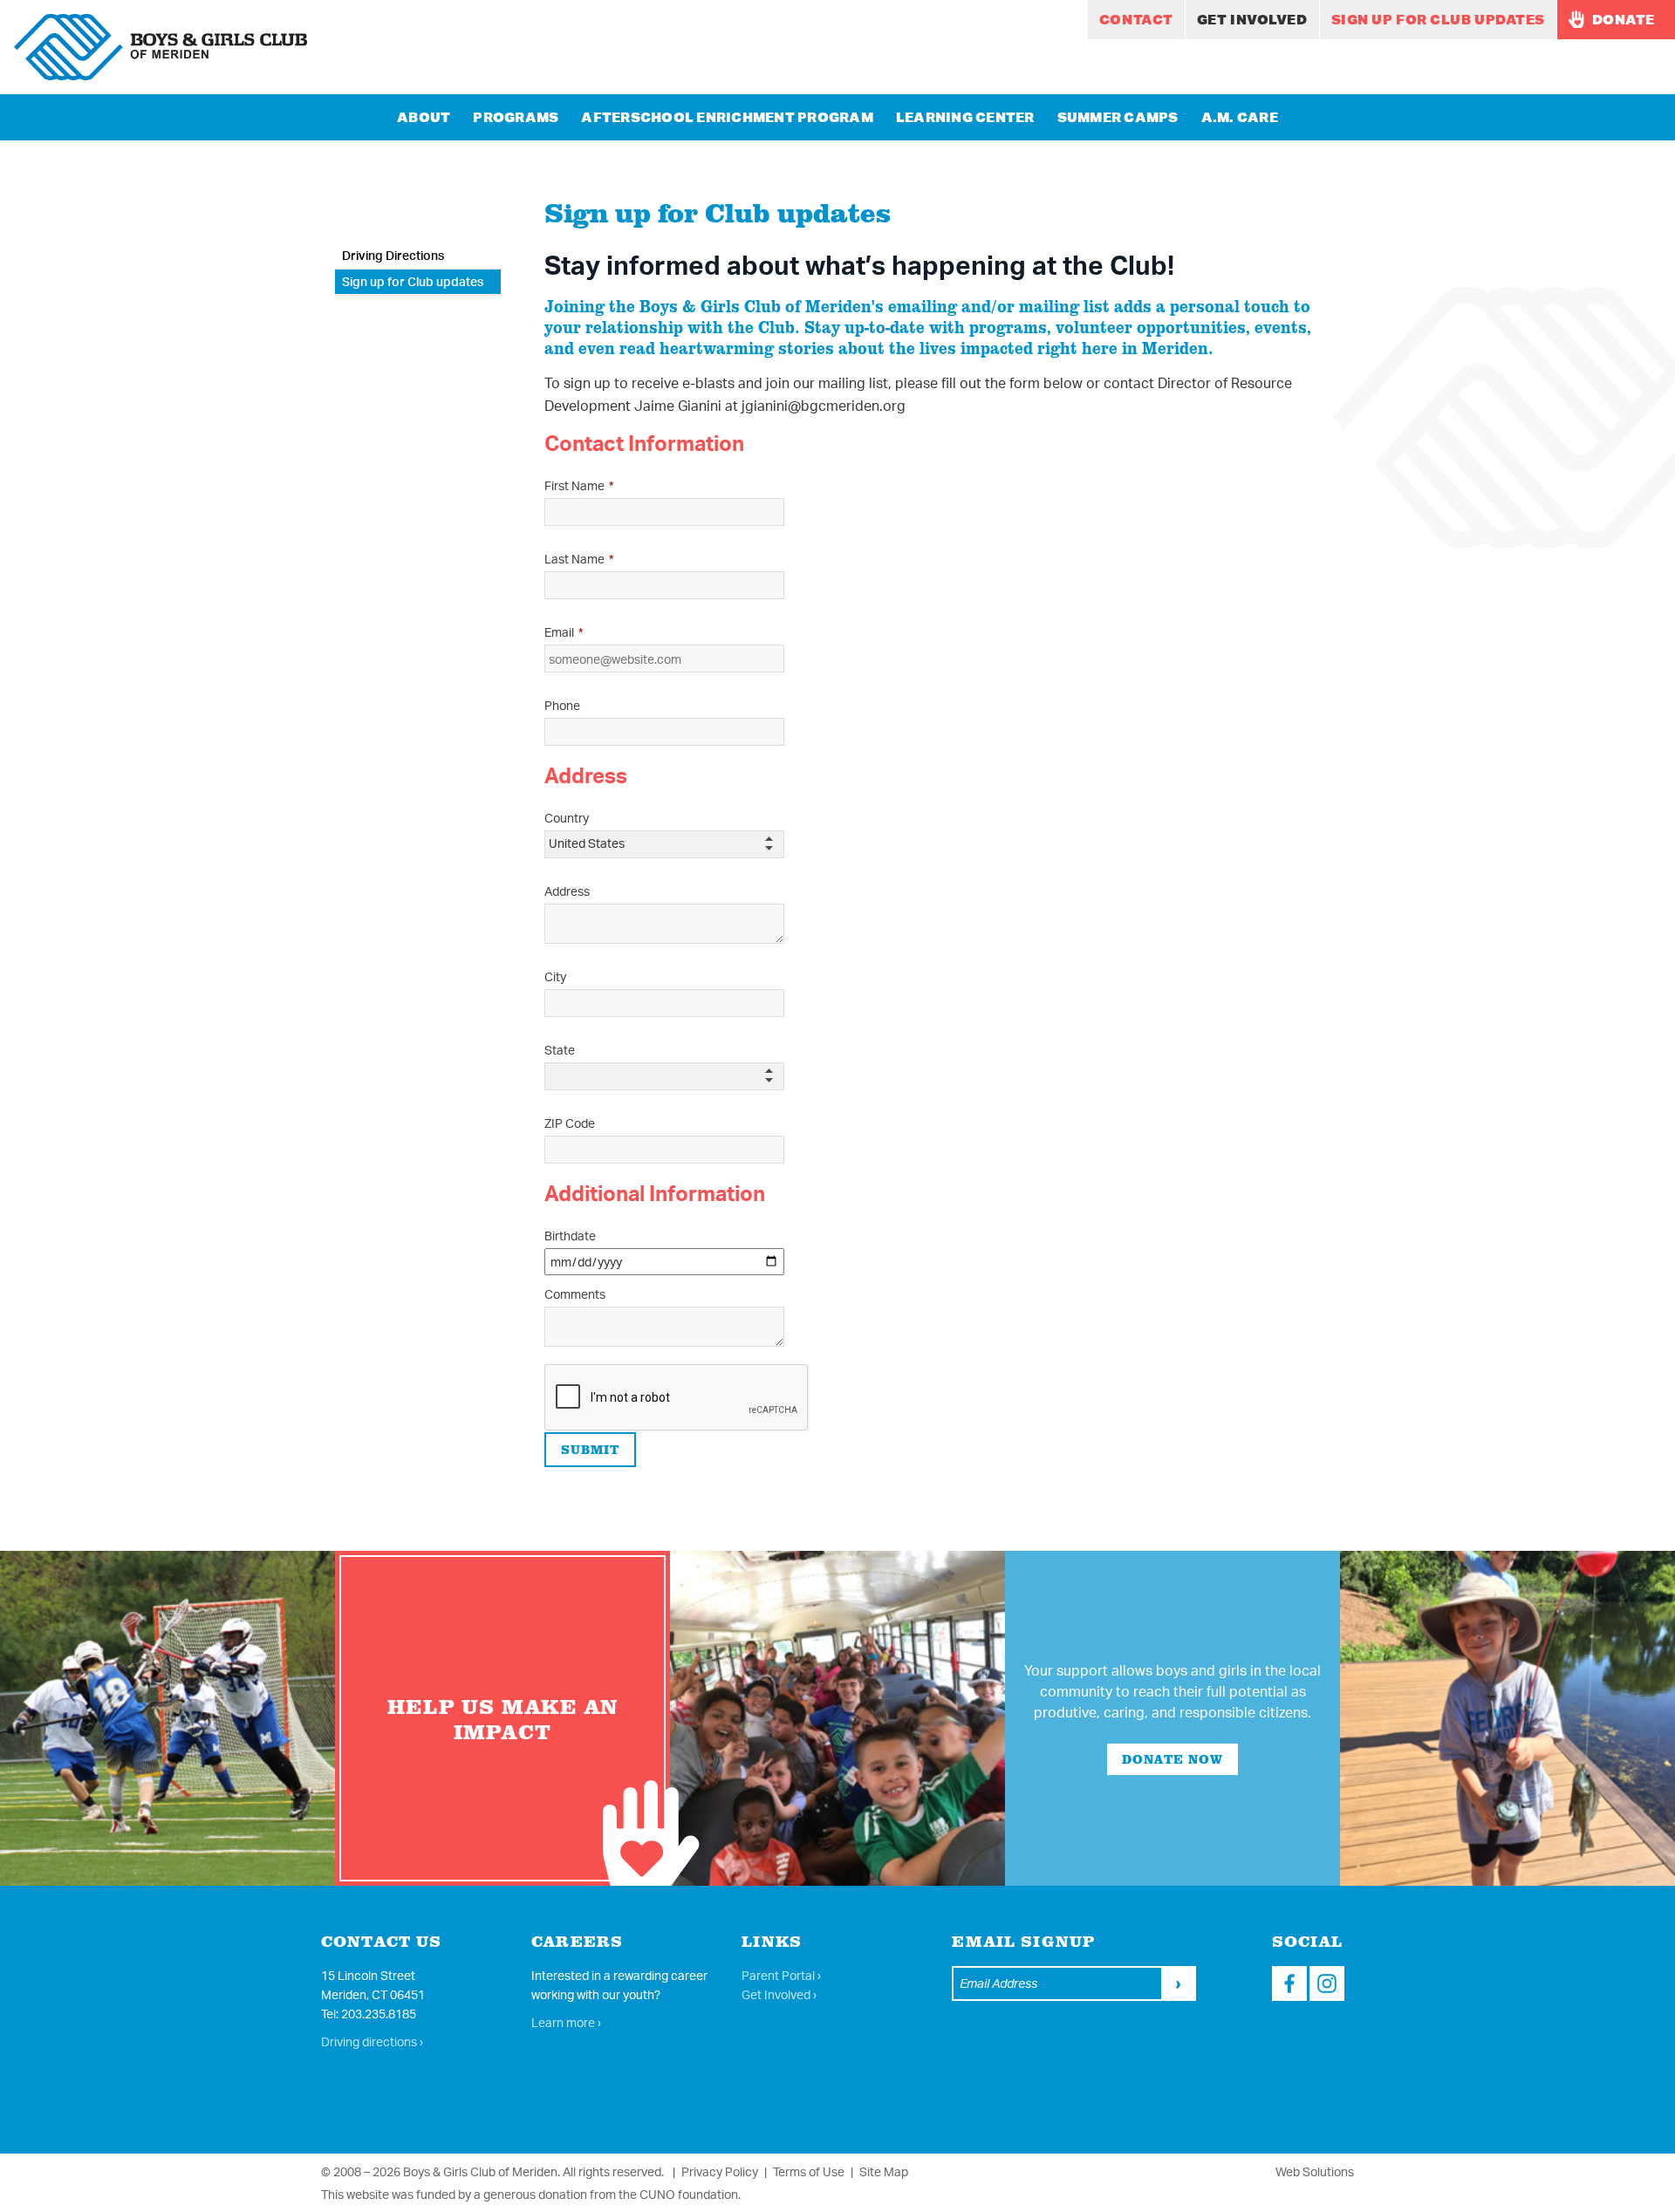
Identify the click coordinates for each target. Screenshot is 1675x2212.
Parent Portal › (781, 1975)
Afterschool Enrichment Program (727, 117)
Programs (516, 117)
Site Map (884, 2171)
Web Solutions (1315, 2171)
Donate (1622, 19)
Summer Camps (1118, 117)
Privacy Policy (720, 2171)
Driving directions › (372, 2041)
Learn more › (566, 2022)
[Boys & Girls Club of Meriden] (161, 47)
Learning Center (965, 117)
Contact (1136, 19)
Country (567, 818)
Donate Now (1172, 1759)
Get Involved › (779, 1994)
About (424, 117)
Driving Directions (393, 255)
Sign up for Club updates (1438, 19)
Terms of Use (809, 2171)
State (560, 1050)
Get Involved (1252, 19)
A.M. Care (1240, 117)
